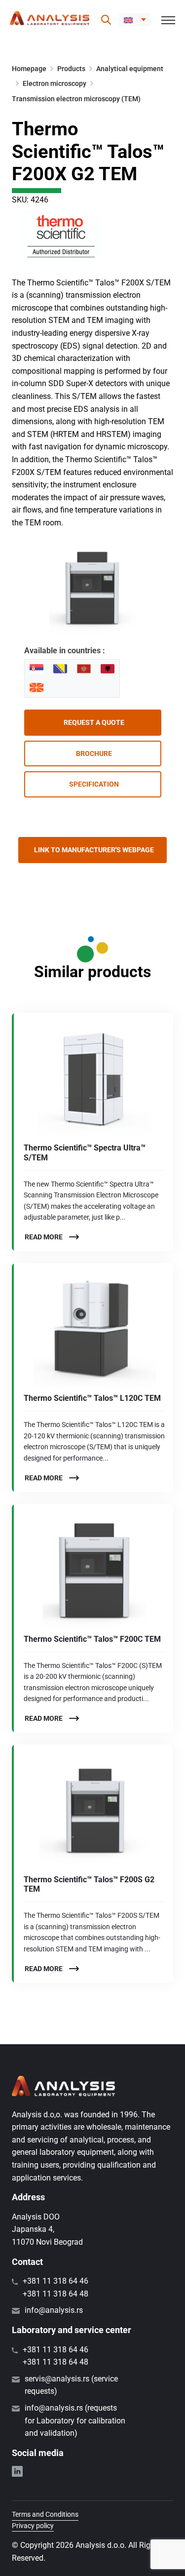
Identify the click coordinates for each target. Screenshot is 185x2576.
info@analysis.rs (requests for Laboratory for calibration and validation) (75, 2420)
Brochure (94, 753)
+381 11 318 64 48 (55, 2294)
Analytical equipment (130, 69)
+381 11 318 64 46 (55, 2281)
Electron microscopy (55, 83)
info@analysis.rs (54, 2310)
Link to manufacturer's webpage (94, 850)
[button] (135, 20)
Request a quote (94, 722)
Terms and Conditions (45, 2514)
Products (71, 69)
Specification (94, 784)
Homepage (29, 69)
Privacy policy (33, 2526)
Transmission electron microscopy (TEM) (76, 99)
